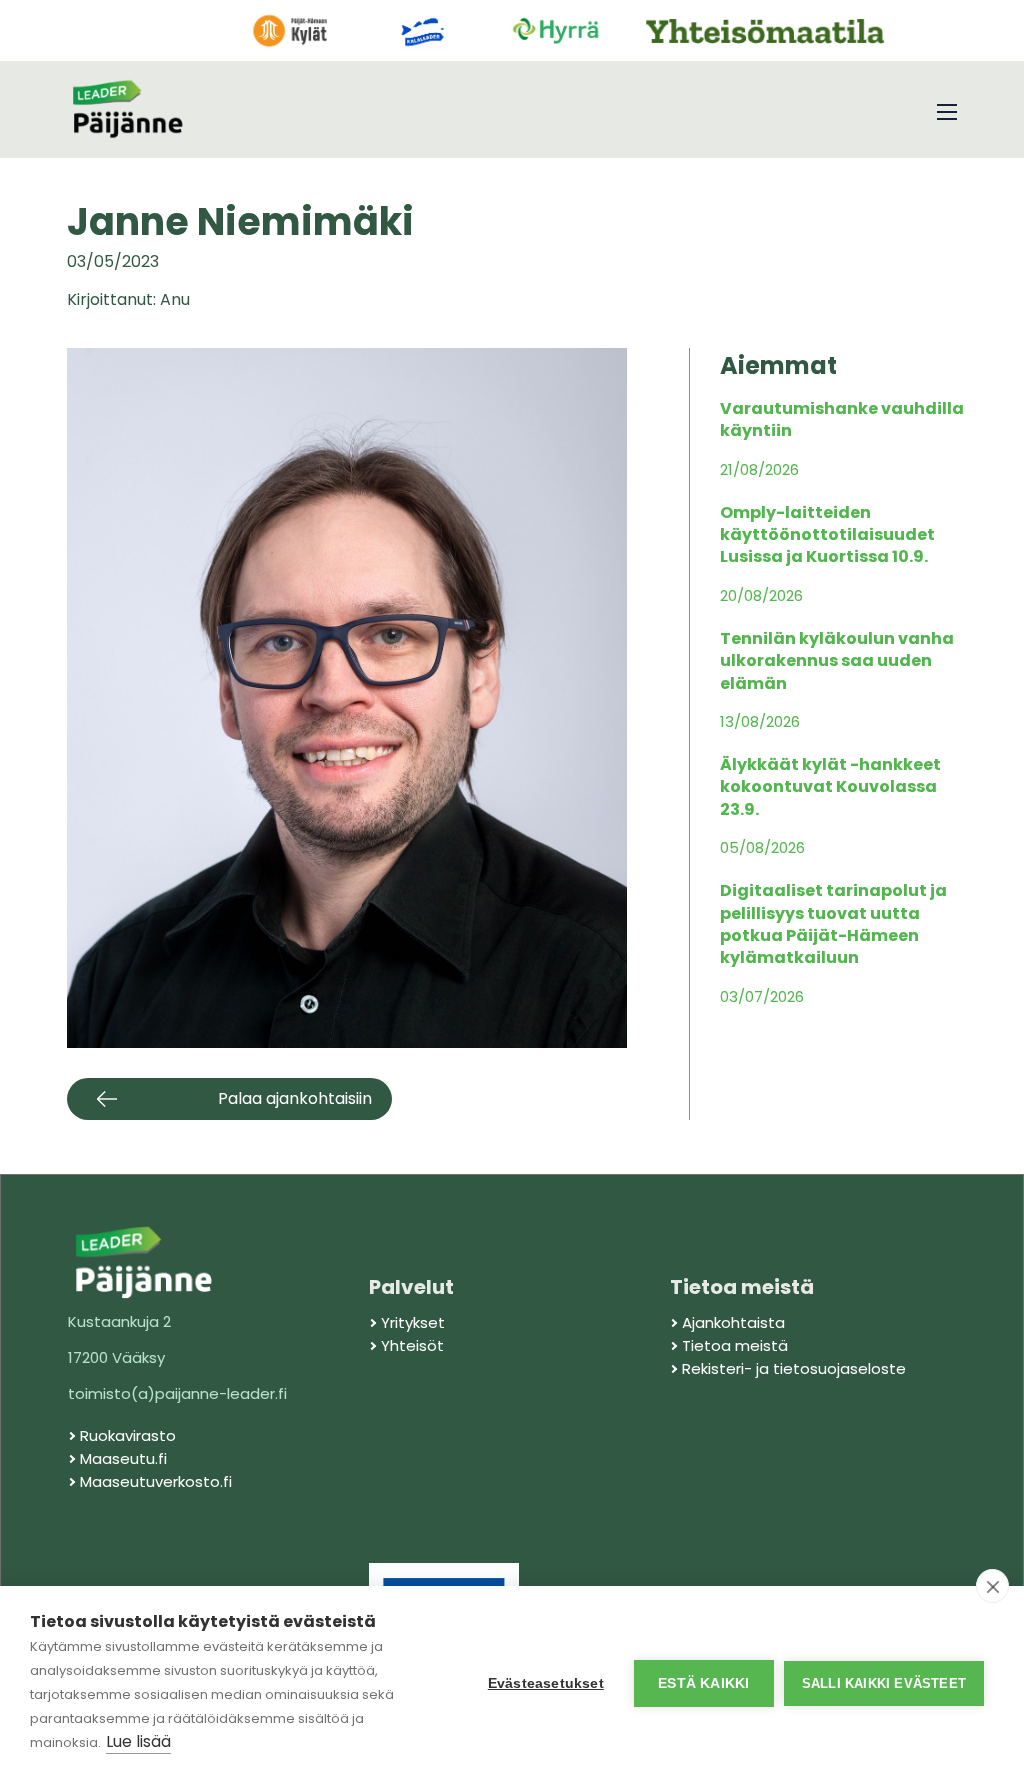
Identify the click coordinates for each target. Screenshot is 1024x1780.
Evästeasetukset (546, 1683)
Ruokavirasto (128, 1435)
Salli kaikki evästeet (884, 1683)
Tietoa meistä (735, 1345)
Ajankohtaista (733, 1322)
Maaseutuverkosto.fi (156, 1481)
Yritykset (413, 1322)
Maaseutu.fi (123, 1458)
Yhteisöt (412, 1345)
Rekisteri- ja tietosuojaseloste (794, 1368)
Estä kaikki (703, 1683)
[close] (992, 1586)
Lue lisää (138, 1741)
